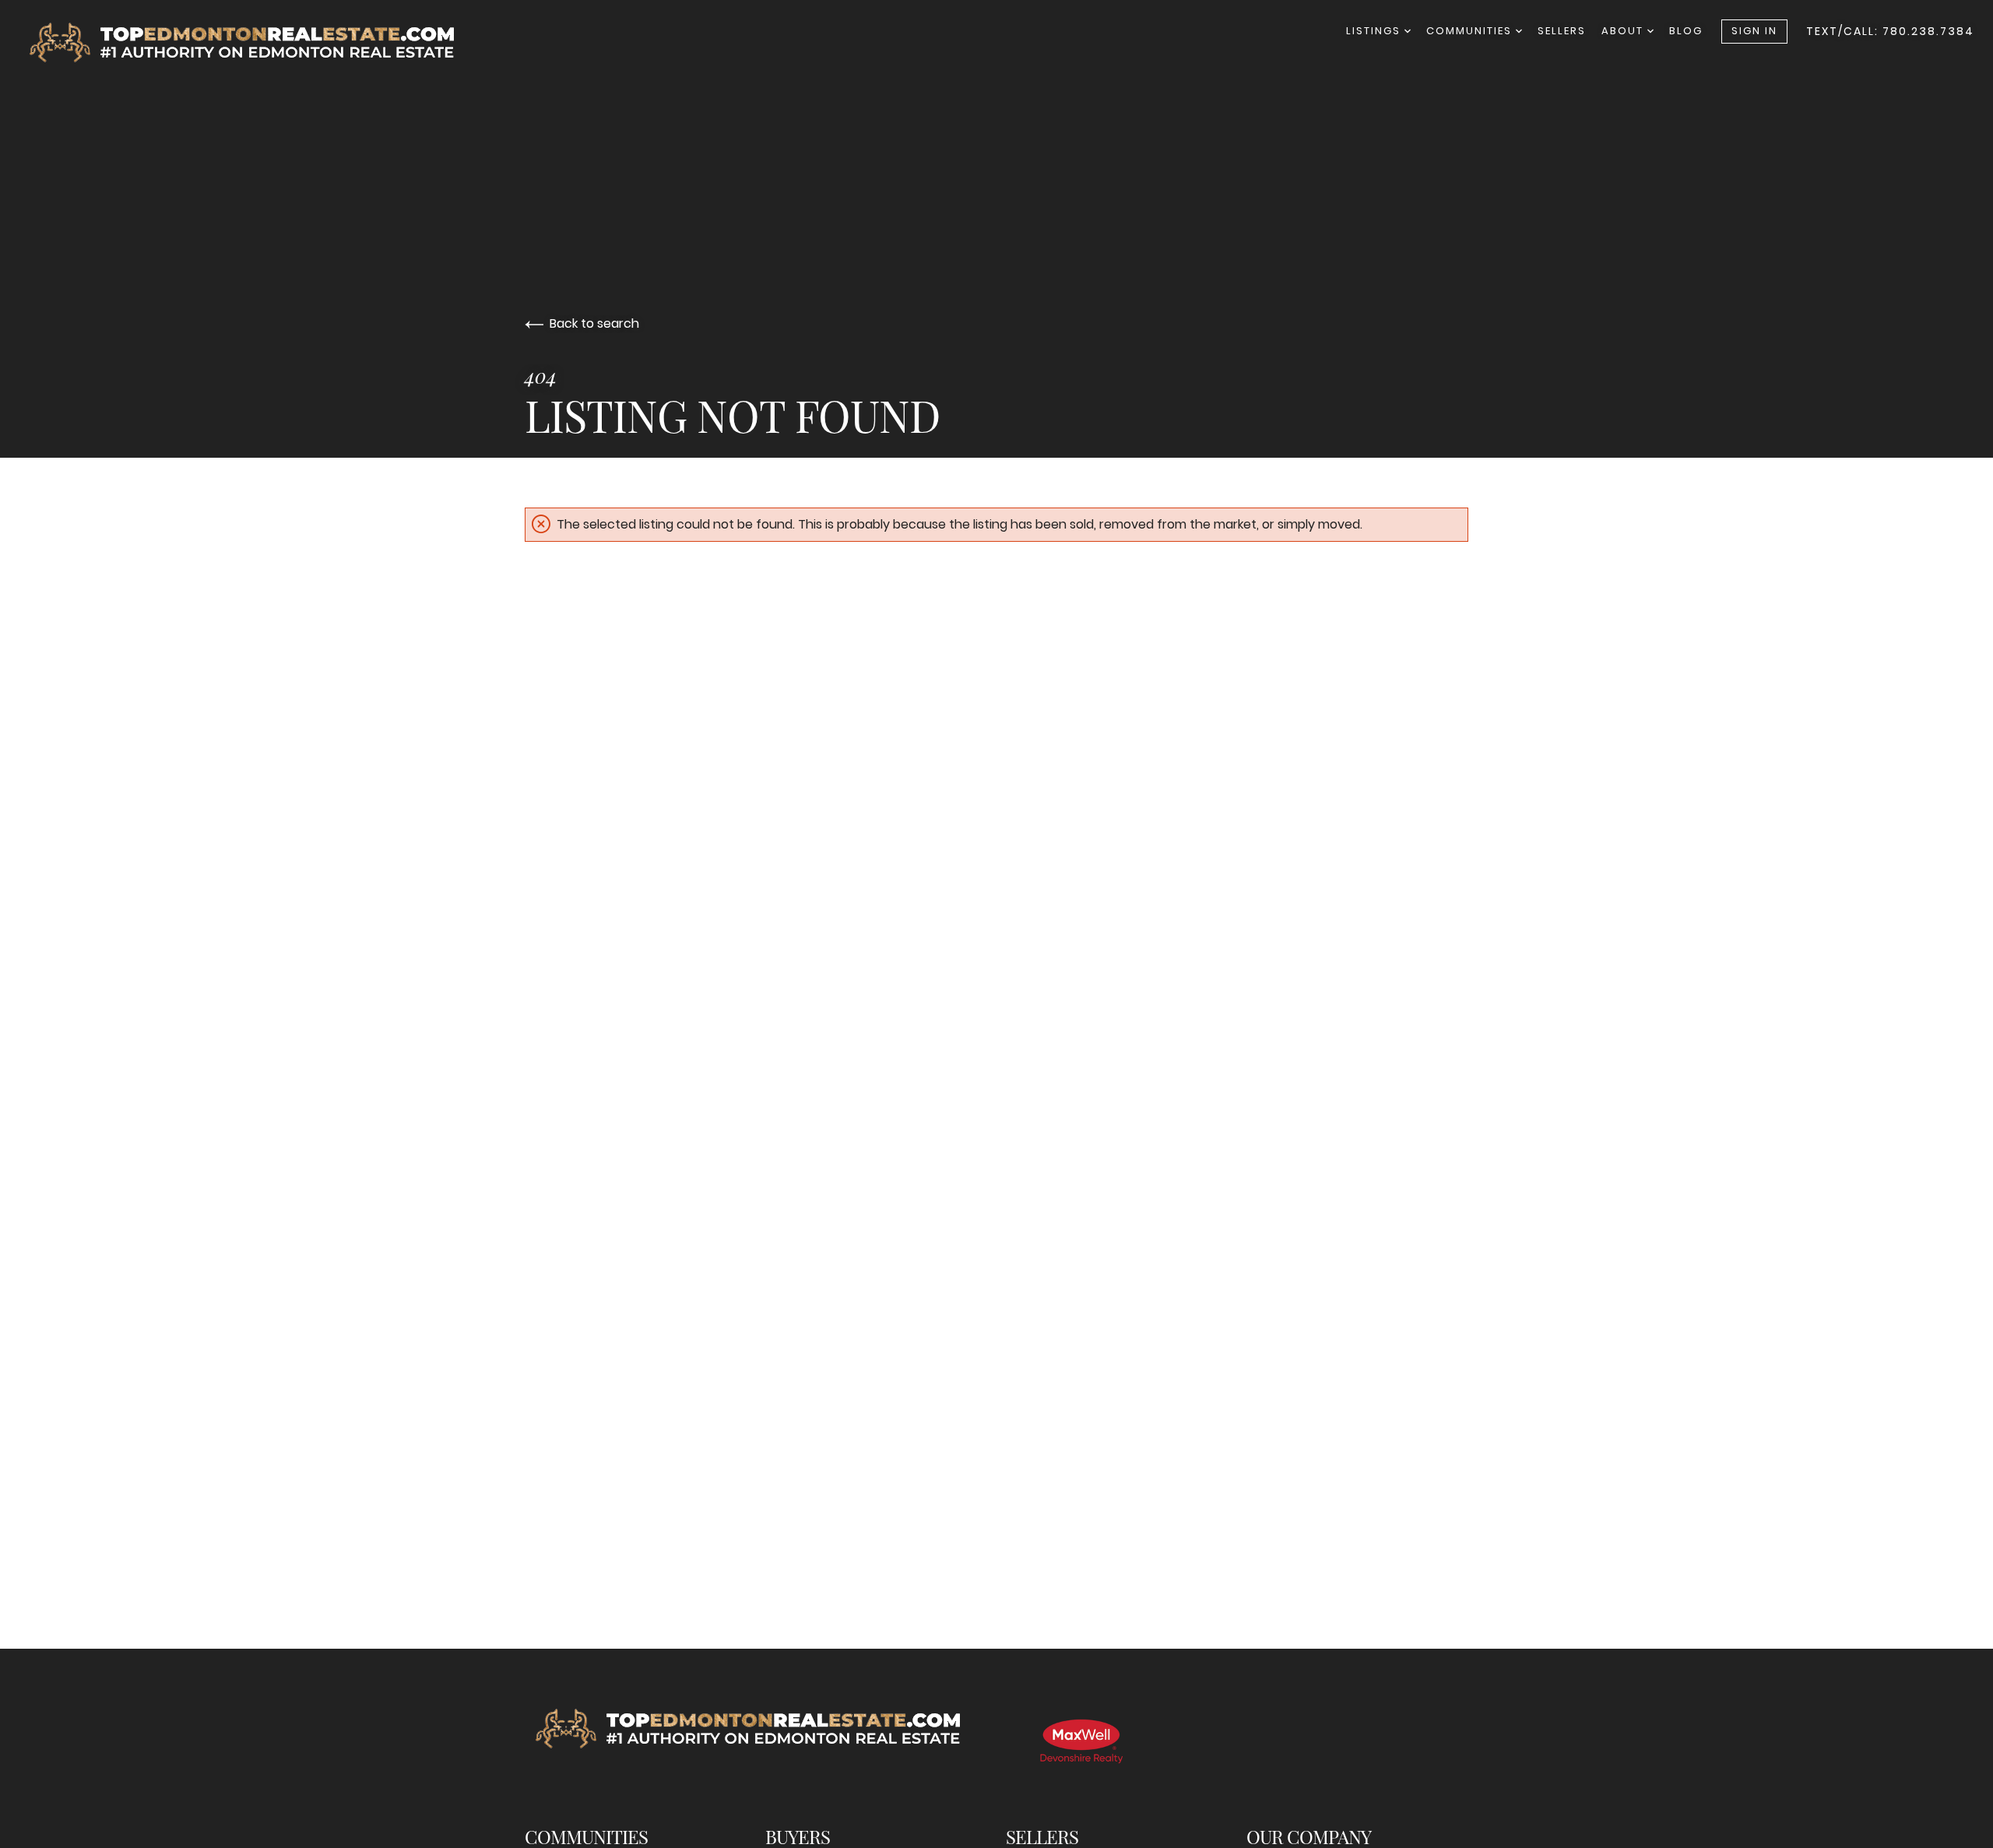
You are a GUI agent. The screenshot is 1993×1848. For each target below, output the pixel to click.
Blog (1686, 31)
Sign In (1754, 31)
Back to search (594, 323)
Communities (1471, 31)
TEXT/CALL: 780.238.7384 (1890, 31)
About (1624, 31)
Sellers (1562, 31)
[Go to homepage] (256, 42)
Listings (1375, 31)
